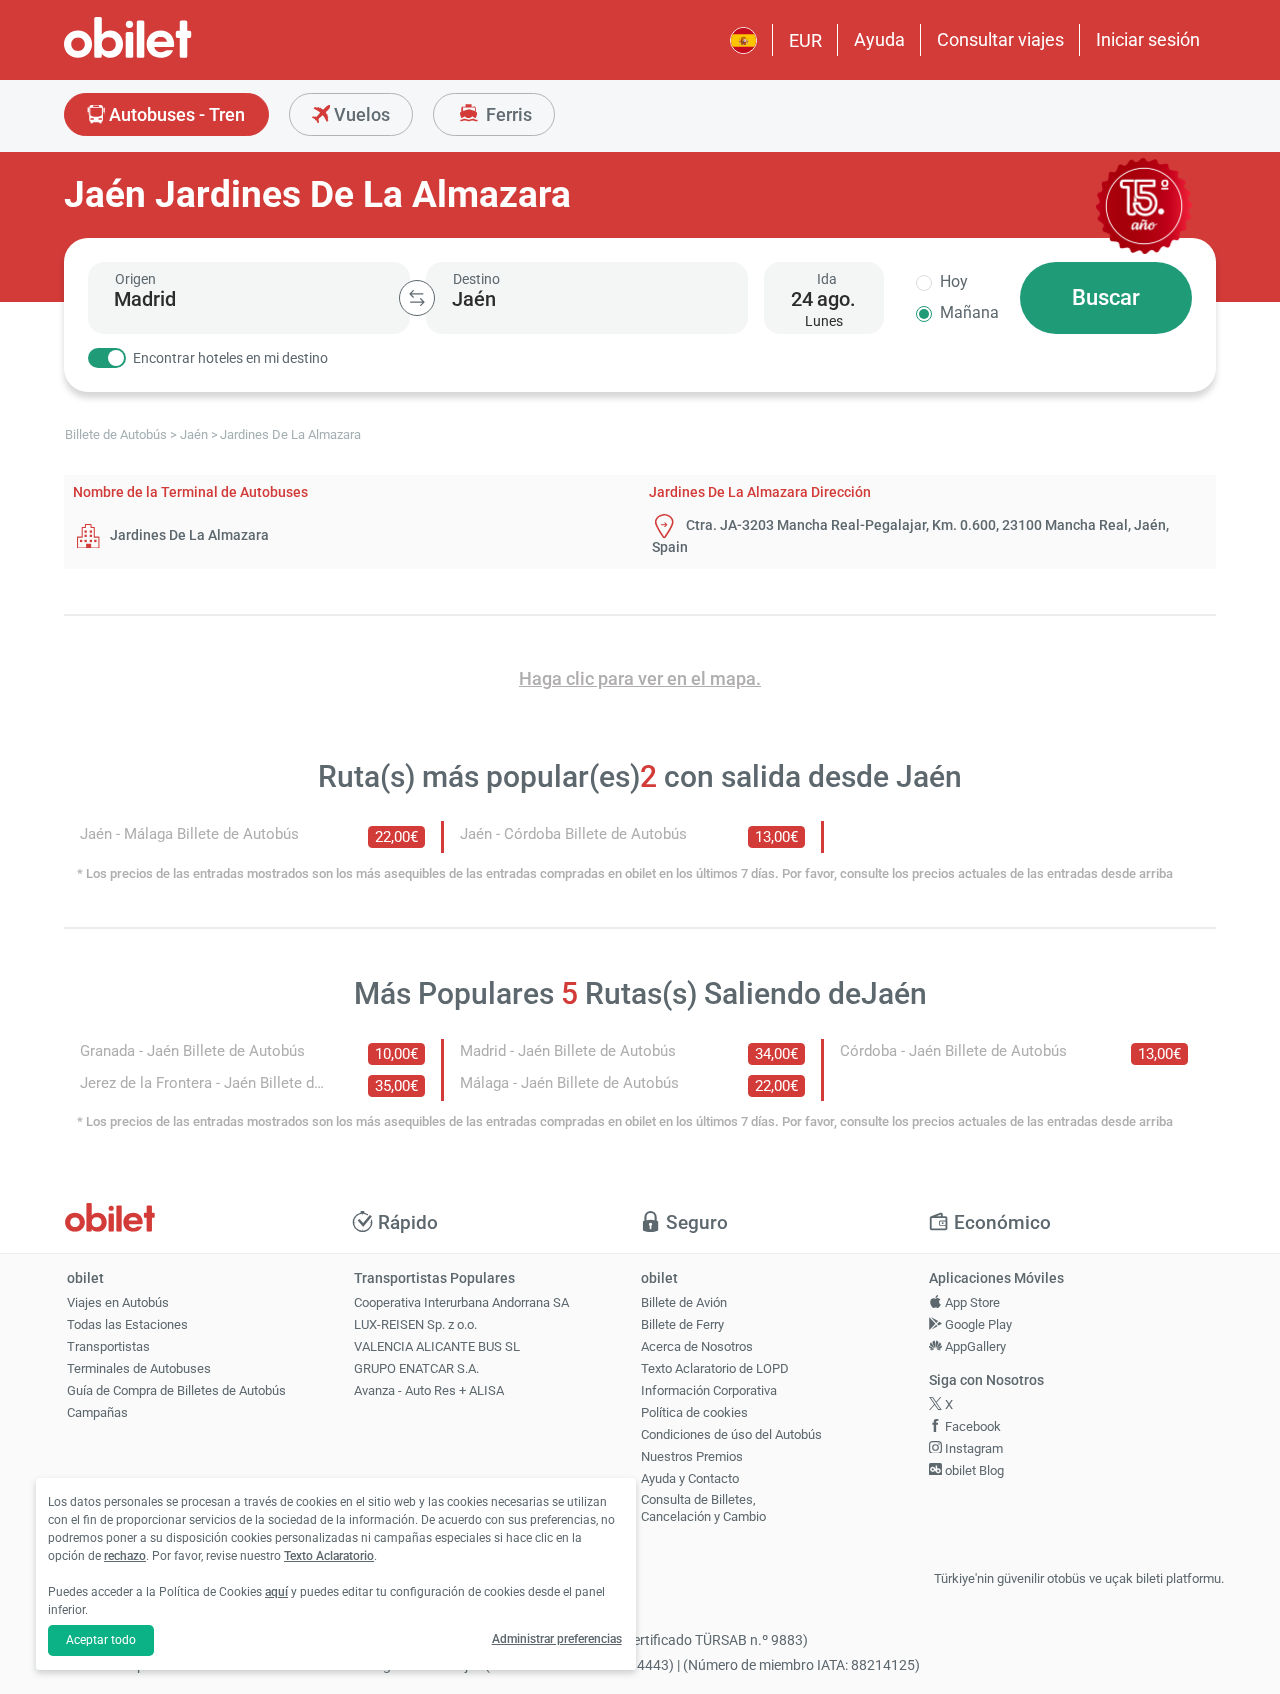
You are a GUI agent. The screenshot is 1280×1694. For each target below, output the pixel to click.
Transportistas (108, 1346)
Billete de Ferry (682, 1324)
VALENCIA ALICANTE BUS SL (437, 1346)
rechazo (125, 1556)
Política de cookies (694, 1412)
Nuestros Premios (692, 1456)
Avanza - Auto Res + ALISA (429, 1390)
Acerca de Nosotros (697, 1346)
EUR (805, 40)
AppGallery (974, 1346)
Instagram (972, 1448)
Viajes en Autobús (118, 1302)
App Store (971, 1302)
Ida (827, 279)
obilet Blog (973, 1470)
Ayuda (879, 39)
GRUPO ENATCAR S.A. (416, 1368)
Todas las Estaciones (127, 1324)
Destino (476, 279)
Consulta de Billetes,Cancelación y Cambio (703, 1508)
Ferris (507, 114)
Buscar (1106, 297)
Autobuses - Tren (175, 114)
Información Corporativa (709, 1390)
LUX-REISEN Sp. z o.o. (415, 1324)
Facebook (971, 1426)
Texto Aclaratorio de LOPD (715, 1368)
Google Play (977, 1324)
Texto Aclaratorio (329, 1556)
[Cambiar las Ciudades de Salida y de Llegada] (417, 298)
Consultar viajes (1000, 39)
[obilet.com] (176, 55)
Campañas (97, 1412)
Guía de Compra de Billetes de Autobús (176, 1390)
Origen (135, 279)
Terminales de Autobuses (139, 1368)
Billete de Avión (684, 1302)
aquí (276, 1592)
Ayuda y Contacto (690, 1478)
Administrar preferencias (557, 1639)
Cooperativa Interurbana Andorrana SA (461, 1302)
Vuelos (360, 114)
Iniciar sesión (1148, 39)
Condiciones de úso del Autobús (731, 1434)
